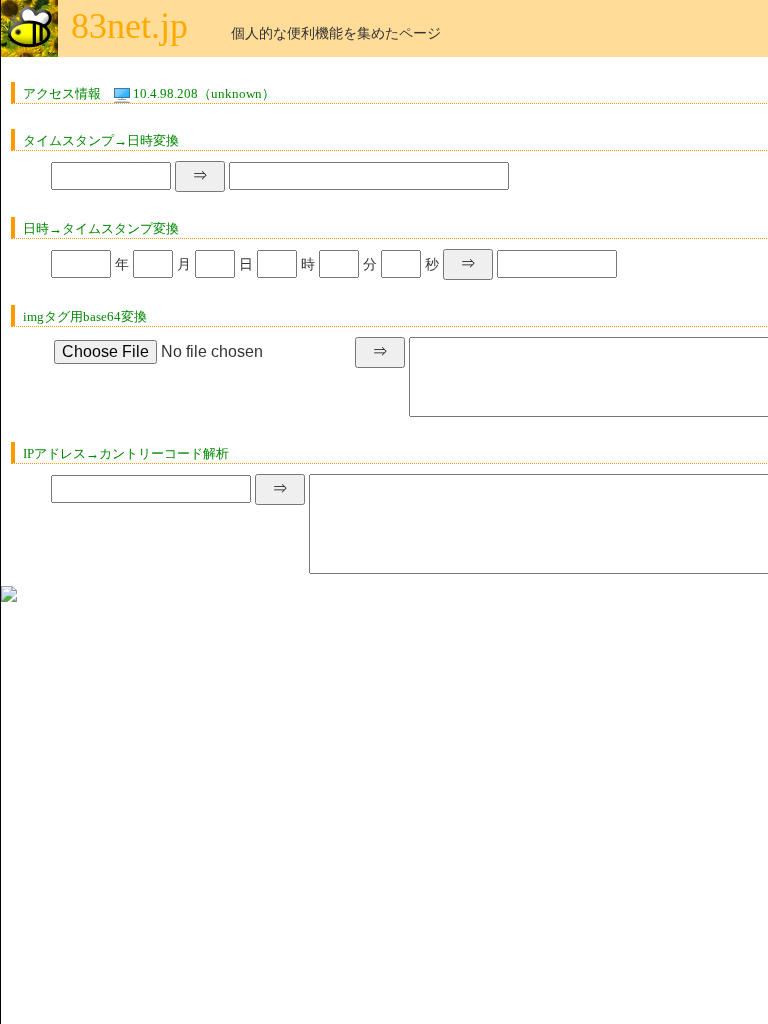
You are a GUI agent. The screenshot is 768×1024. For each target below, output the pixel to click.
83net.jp (129, 26)
